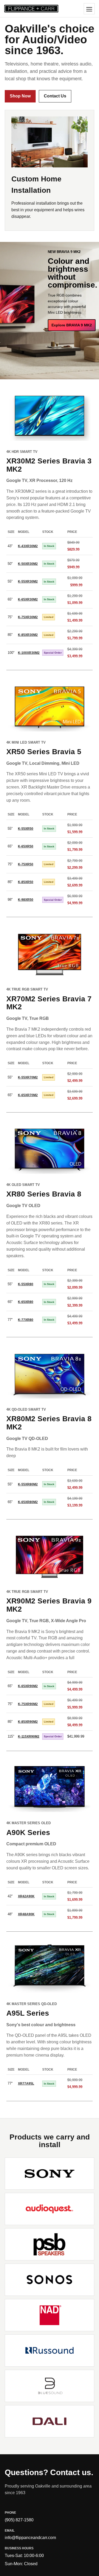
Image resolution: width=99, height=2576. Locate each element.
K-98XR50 (26, 900)
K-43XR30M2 (28, 546)
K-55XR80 (26, 1284)
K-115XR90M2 (29, 1737)
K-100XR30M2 (29, 653)
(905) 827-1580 (19, 2520)
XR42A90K (26, 1896)
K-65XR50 (26, 846)
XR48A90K (26, 1914)
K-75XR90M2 (28, 1704)
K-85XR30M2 (28, 635)
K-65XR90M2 (28, 1686)
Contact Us (55, 96)
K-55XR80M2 (28, 1484)
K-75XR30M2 (28, 617)
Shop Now (20, 96)
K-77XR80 (26, 1320)
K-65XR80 (26, 1302)
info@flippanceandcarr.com (30, 2538)
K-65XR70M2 (28, 1095)
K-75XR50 (26, 864)
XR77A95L (26, 2084)
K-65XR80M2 (28, 1502)
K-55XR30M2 (28, 581)
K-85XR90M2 (28, 1722)
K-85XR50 (26, 882)
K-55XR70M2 (28, 1077)
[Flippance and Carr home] (31, 8)
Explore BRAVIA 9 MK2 (72, 325)
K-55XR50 (26, 829)
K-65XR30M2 (28, 599)
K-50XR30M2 (28, 564)
